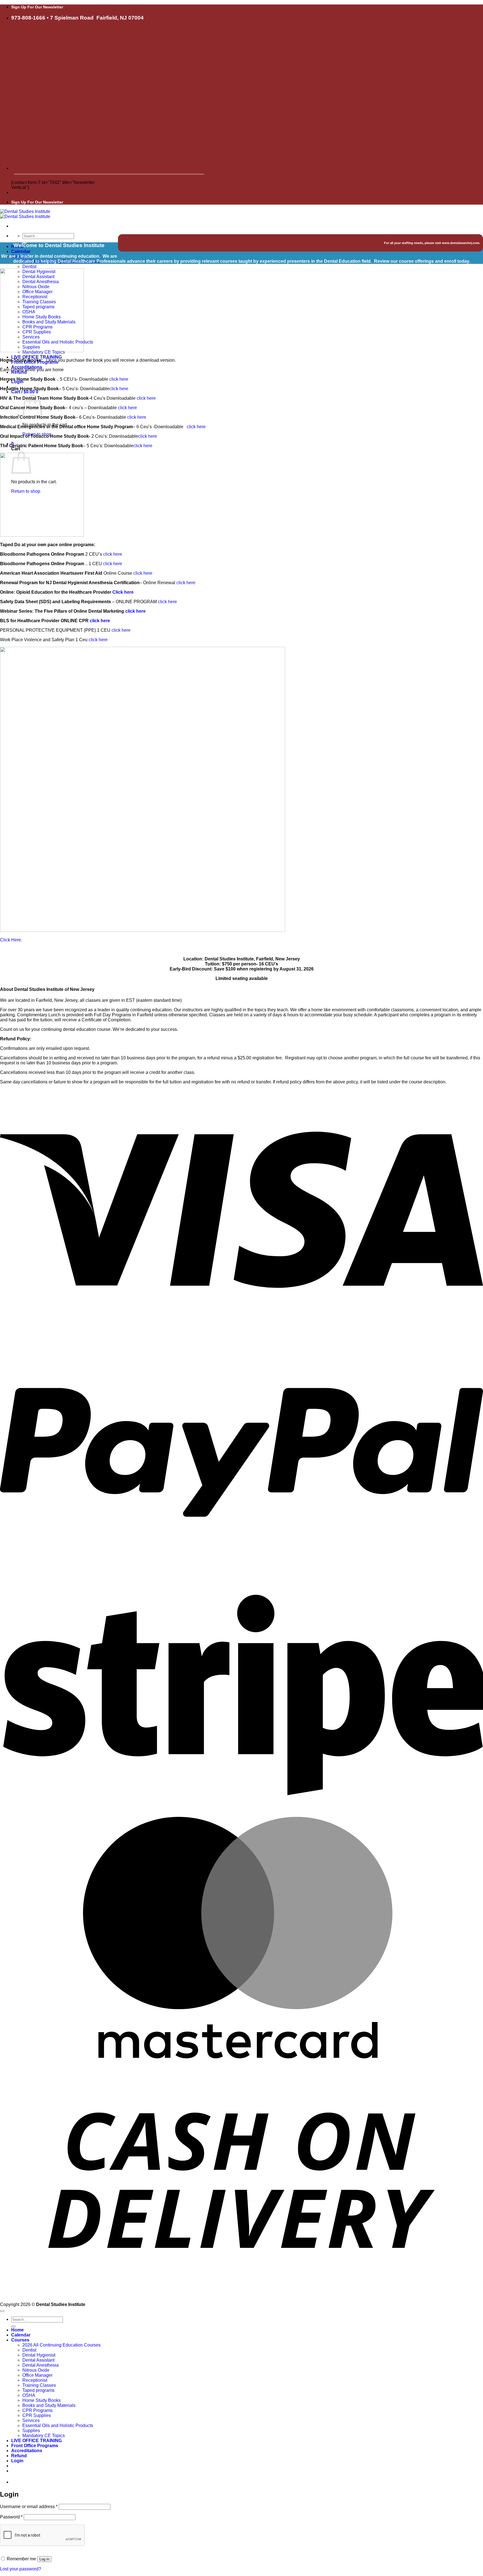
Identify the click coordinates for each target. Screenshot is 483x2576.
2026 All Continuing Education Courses (61, 2345)
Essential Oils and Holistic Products (58, 2425)
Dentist (29, 267)
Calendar (21, 251)
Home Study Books (42, 2400)
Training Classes (39, 2385)
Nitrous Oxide (36, 2370)
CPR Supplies (37, 2415)
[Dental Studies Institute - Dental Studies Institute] (25, 214)
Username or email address (29, 2507)
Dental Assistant (38, 2360)
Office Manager (37, 2375)
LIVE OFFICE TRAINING (36, 357)
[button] (17, 382)
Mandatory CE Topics (44, 2436)
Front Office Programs (35, 2446)
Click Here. (11, 940)
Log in (44, 2559)
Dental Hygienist (39, 2355)
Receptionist (35, 2380)
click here (119, 379)
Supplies (31, 2431)
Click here (123, 592)
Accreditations (27, 2451)
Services (31, 2420)
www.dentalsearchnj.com (461, 243)
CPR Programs (37, 2410)
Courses (20, 2340)
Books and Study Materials (49, 2405)
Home (17, 2330)
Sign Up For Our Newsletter (37, 7)
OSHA (29, 2395)
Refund (19, 372)
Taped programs (38, 2390)
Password (11, 2517)
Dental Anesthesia (41, 2365)
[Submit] (13, 2326)
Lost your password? (21, 2569)
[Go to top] (2, 2311)
